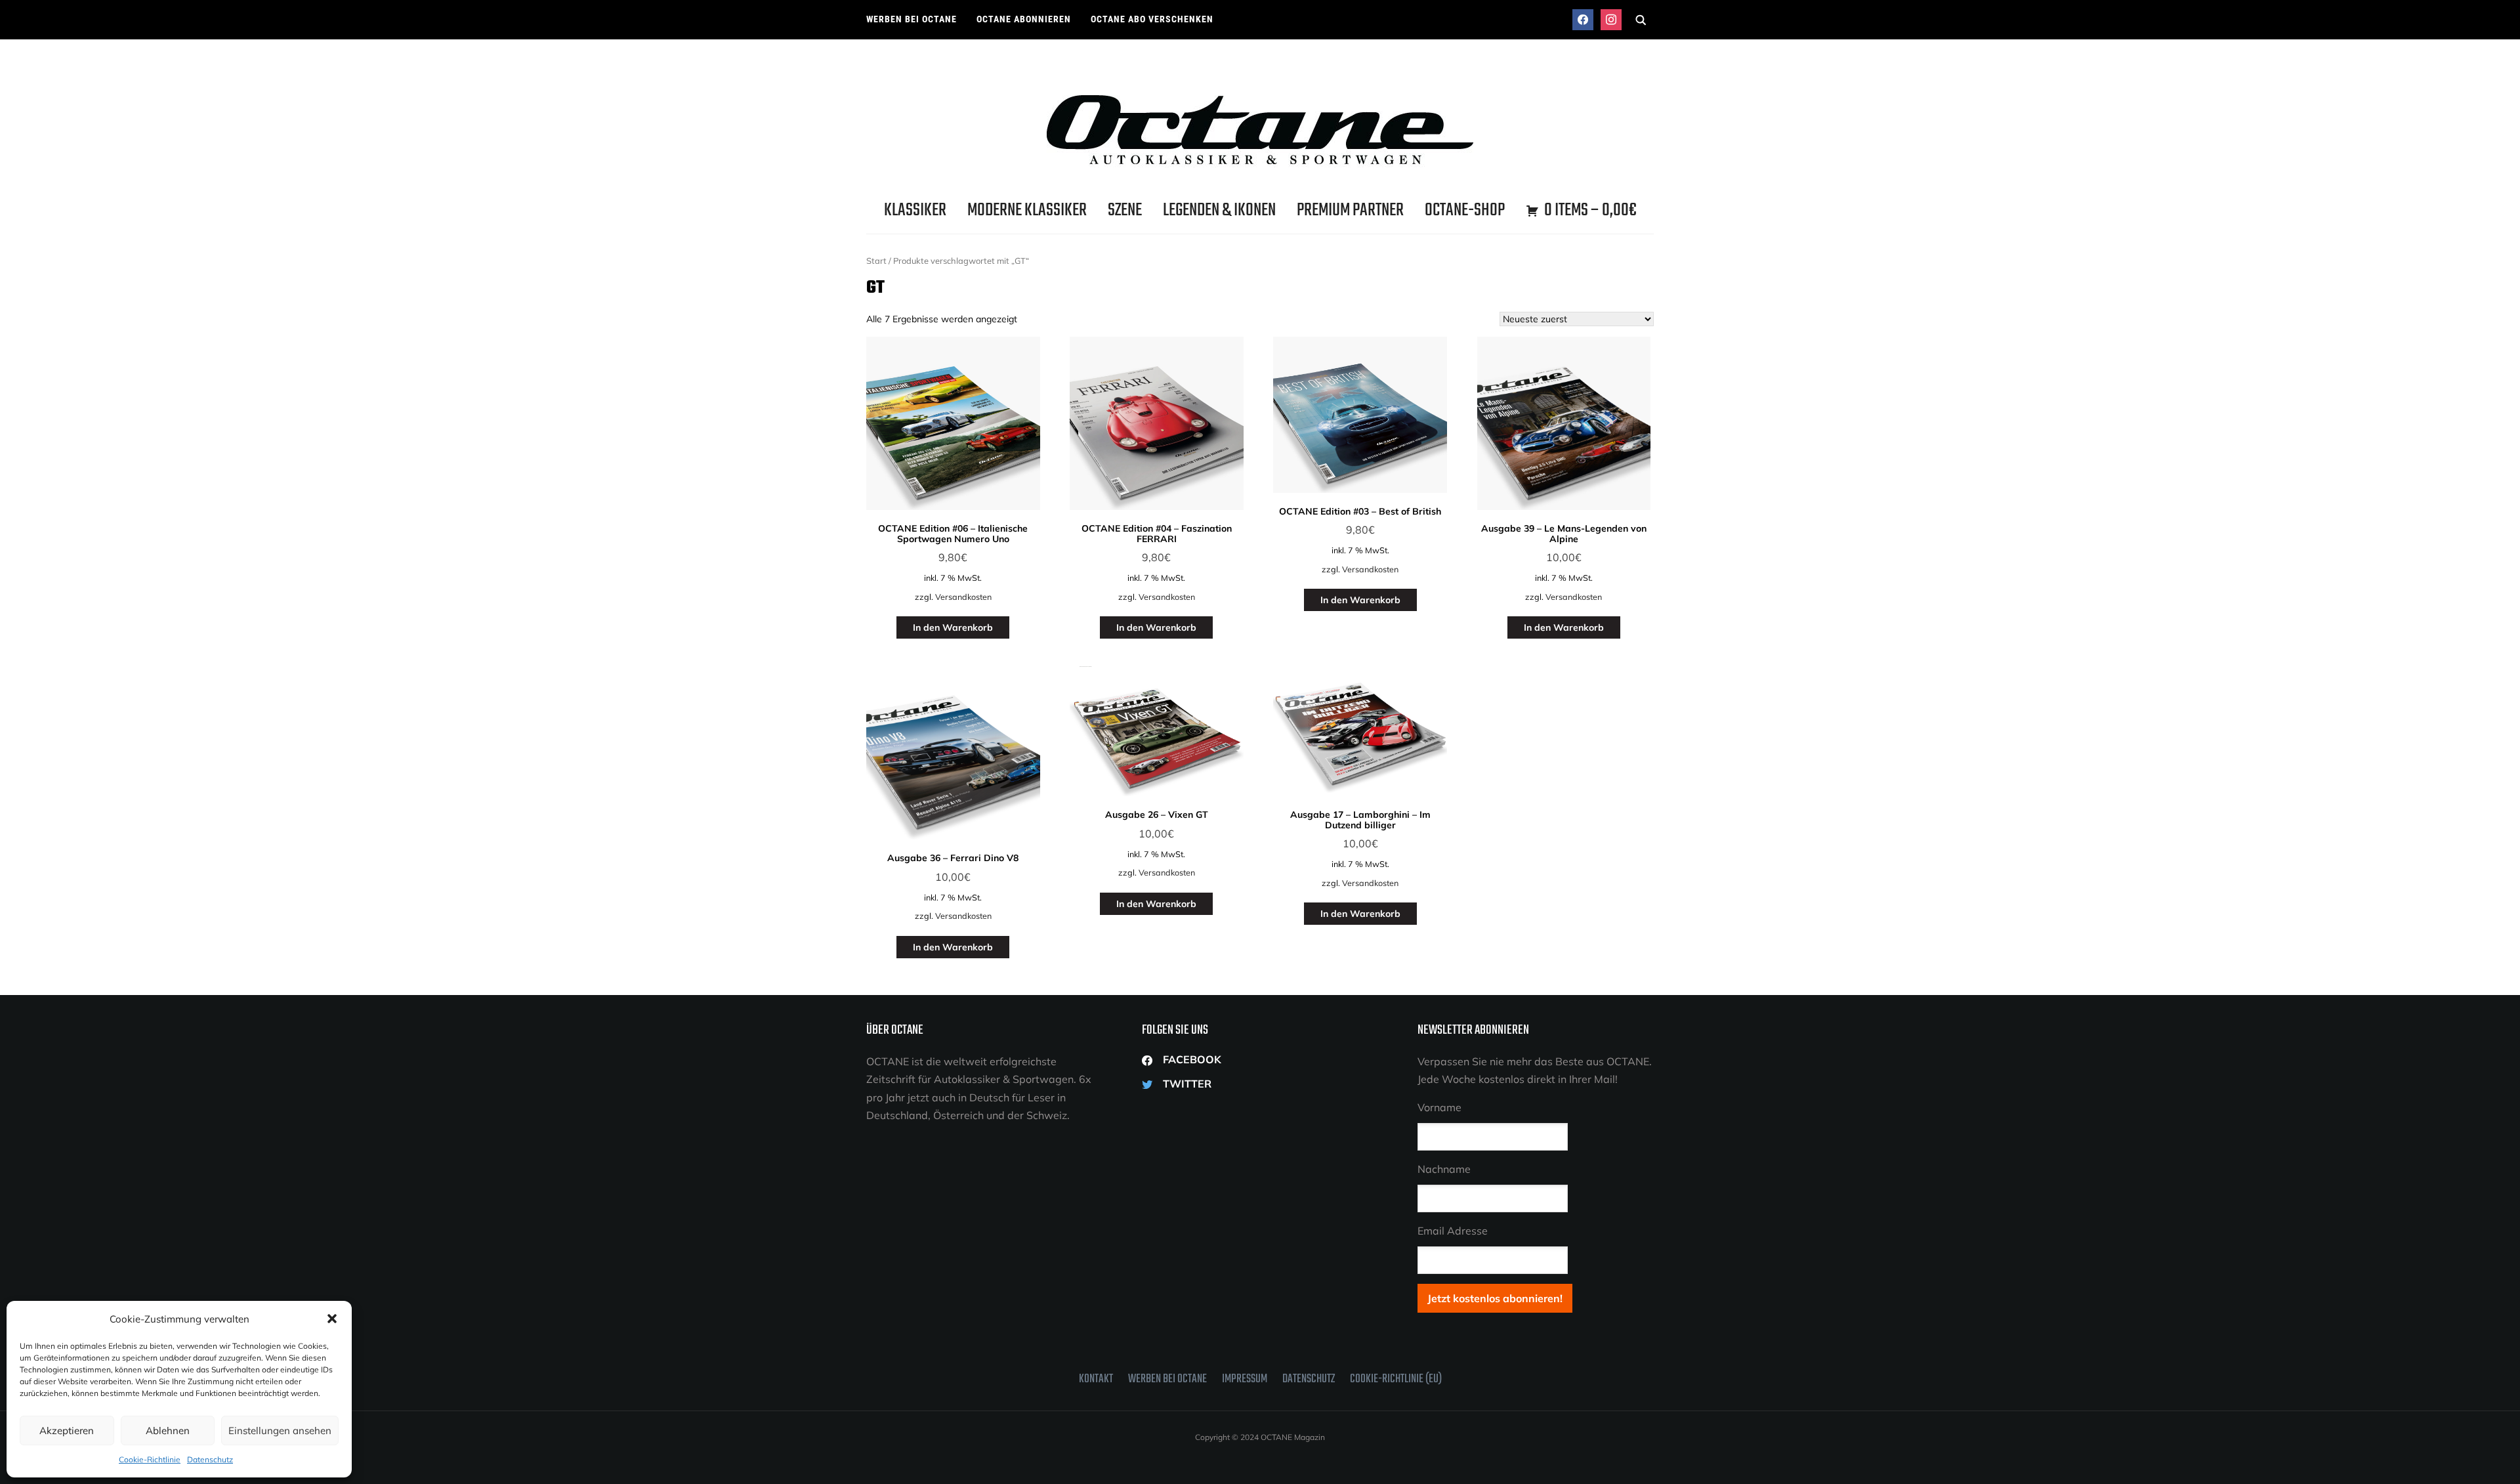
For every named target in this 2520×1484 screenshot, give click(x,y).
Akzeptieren (67, 1431)
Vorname (1439, 1107)
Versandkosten (963, 597)
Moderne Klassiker (1027, 210)
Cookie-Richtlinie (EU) (1396, 1379)
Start (876, 261)
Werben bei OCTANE (912, 19)
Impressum (1245, 1379)
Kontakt (1096, 1379)
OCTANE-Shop (1465, 210)
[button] (332, 1319)
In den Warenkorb (953, 627)
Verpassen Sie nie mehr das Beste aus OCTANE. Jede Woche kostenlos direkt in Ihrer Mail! (1535, 1070)
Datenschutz (210, 1459)
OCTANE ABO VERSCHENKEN (1152, 19)
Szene (1125, 210)
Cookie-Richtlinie (150, 1459)
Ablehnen (168, 1431)
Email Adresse (1453, 1231)
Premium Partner (1350, 210)
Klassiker (915, 210)
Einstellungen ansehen (280, 1431)
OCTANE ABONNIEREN (1024, 19)
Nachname (1444, 1169)
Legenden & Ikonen (1219, 210)
